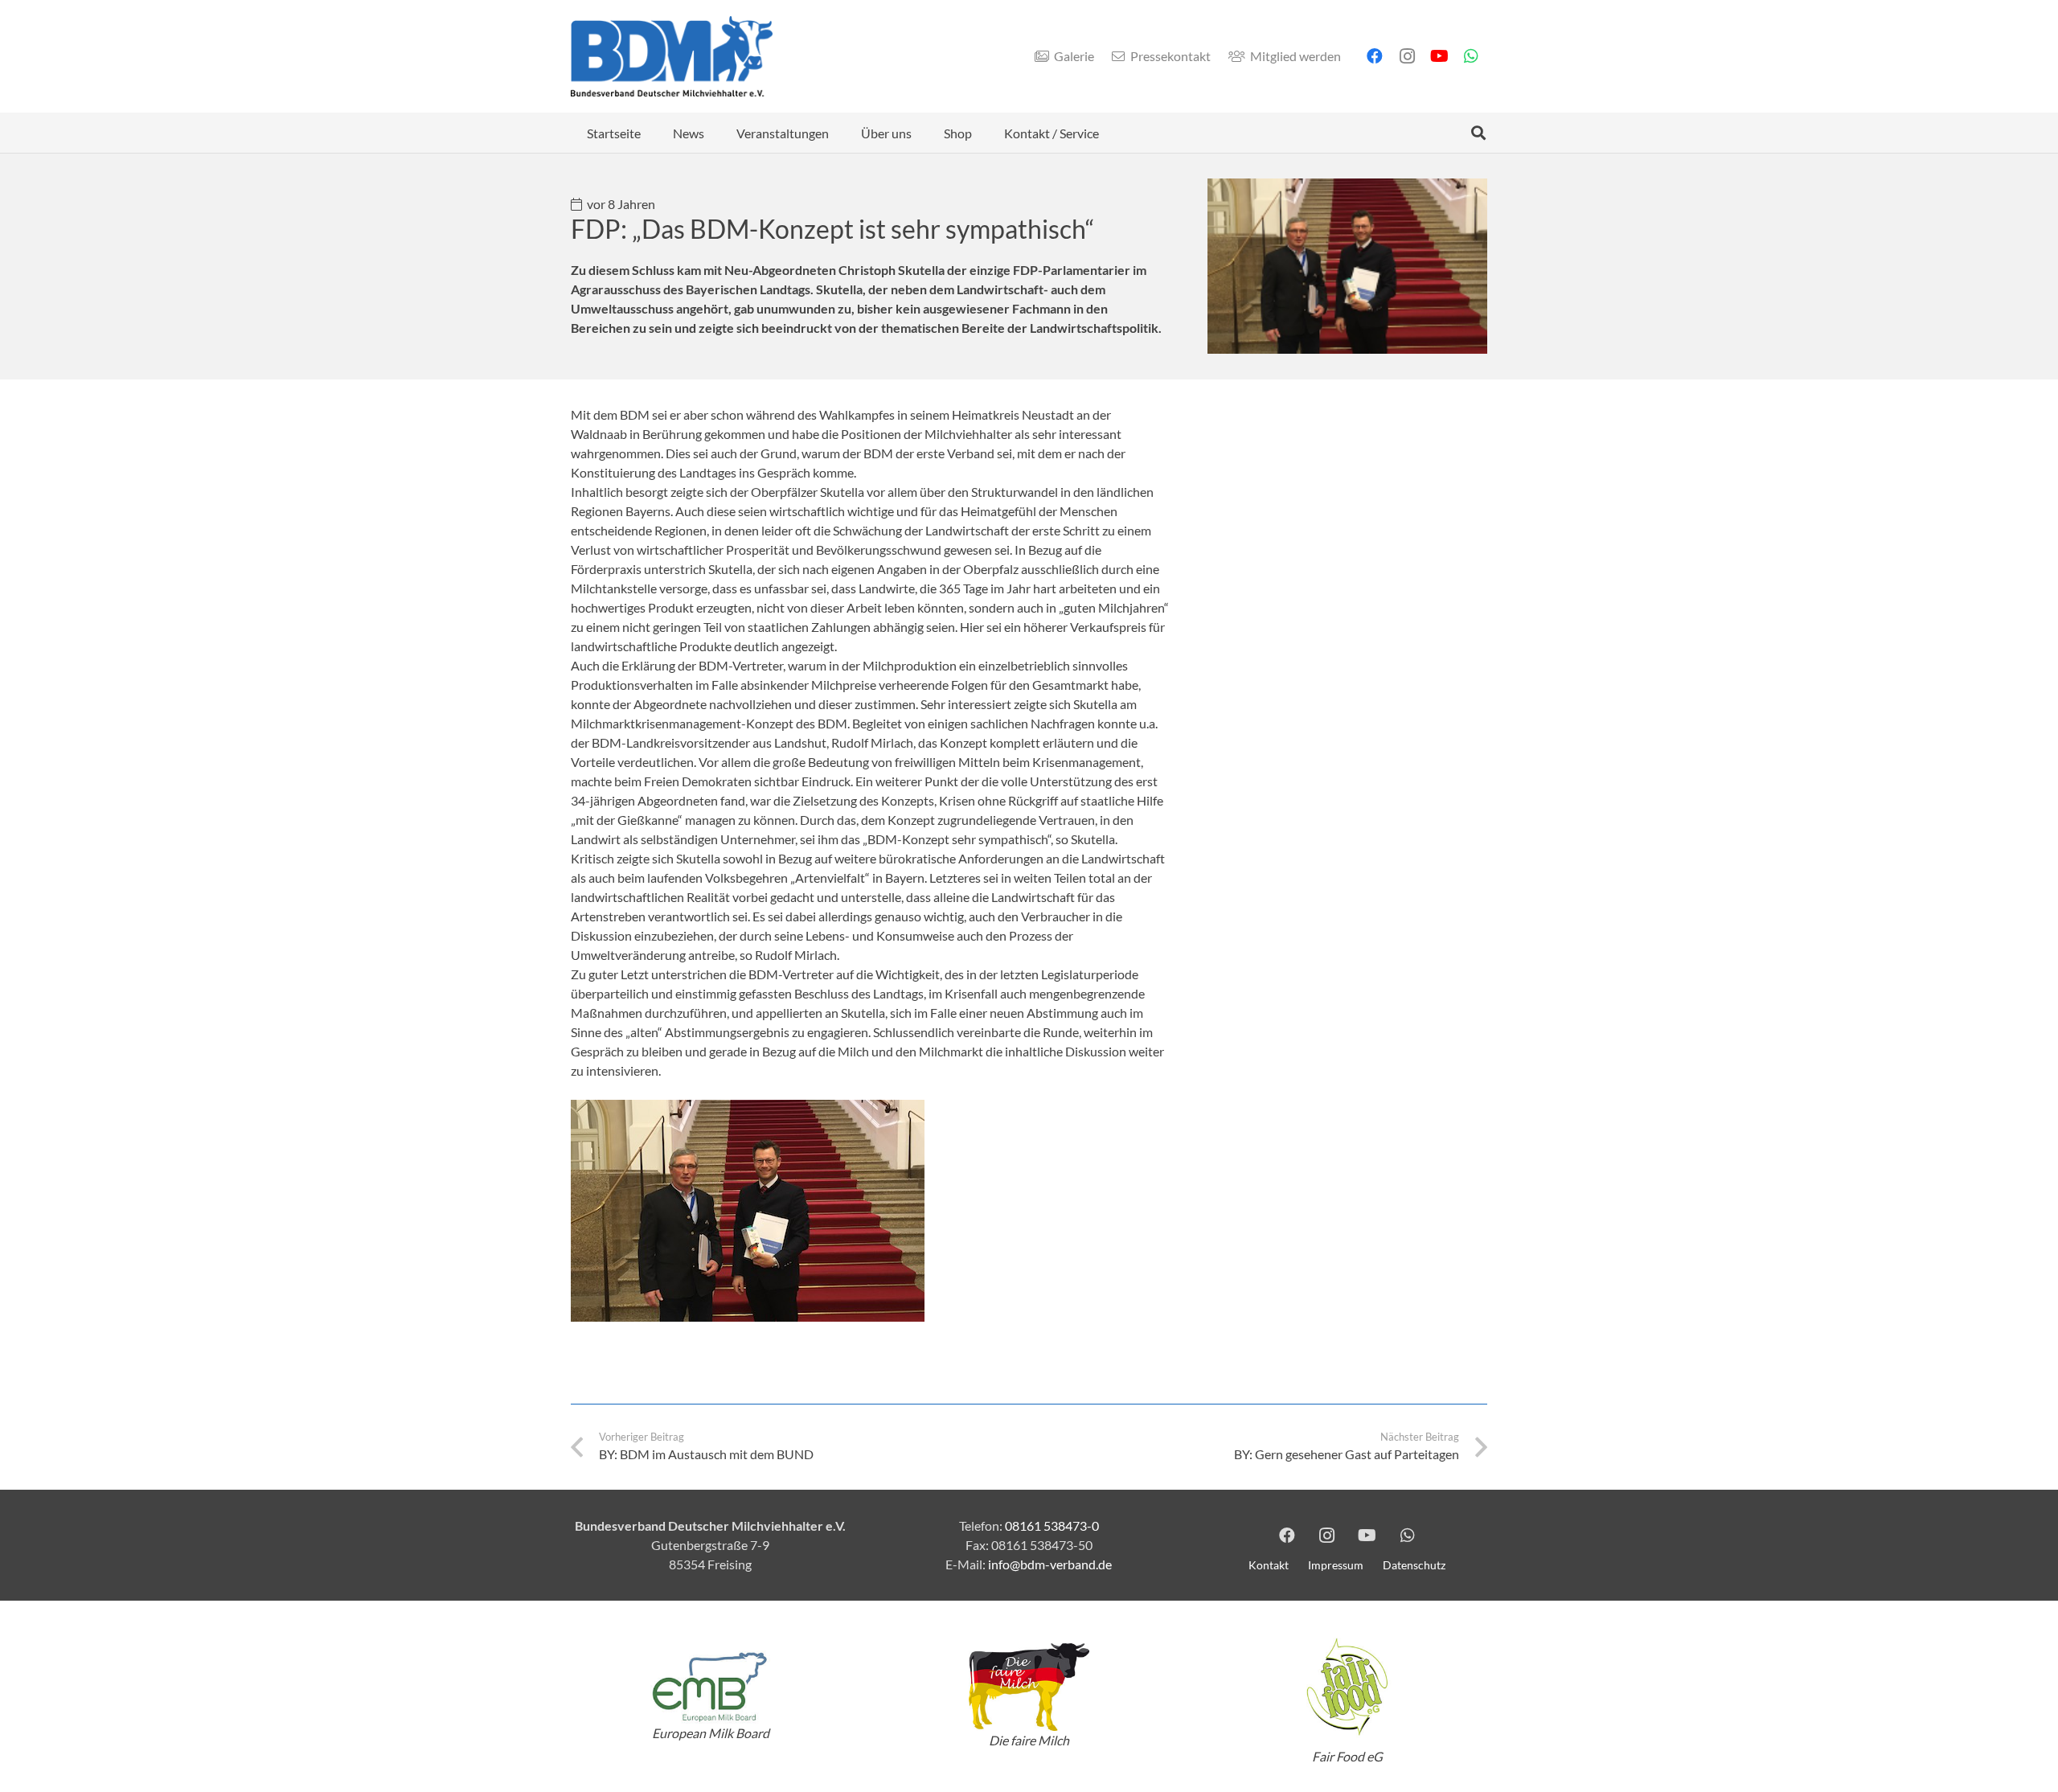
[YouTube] (1439, 56)
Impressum (1336, 1565)
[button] (716, 132)
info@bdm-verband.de (1050, 1564)
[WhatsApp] (1471, 56)
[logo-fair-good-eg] (1347, 1687)
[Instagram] (1407, 56)
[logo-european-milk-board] (711, 1687)
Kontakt (1269, 1565)
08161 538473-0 (1052, 1525)
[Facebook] (1375, 56)
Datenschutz (1414, 1565)
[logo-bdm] (672, 56)
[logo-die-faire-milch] (1029, 1687)
